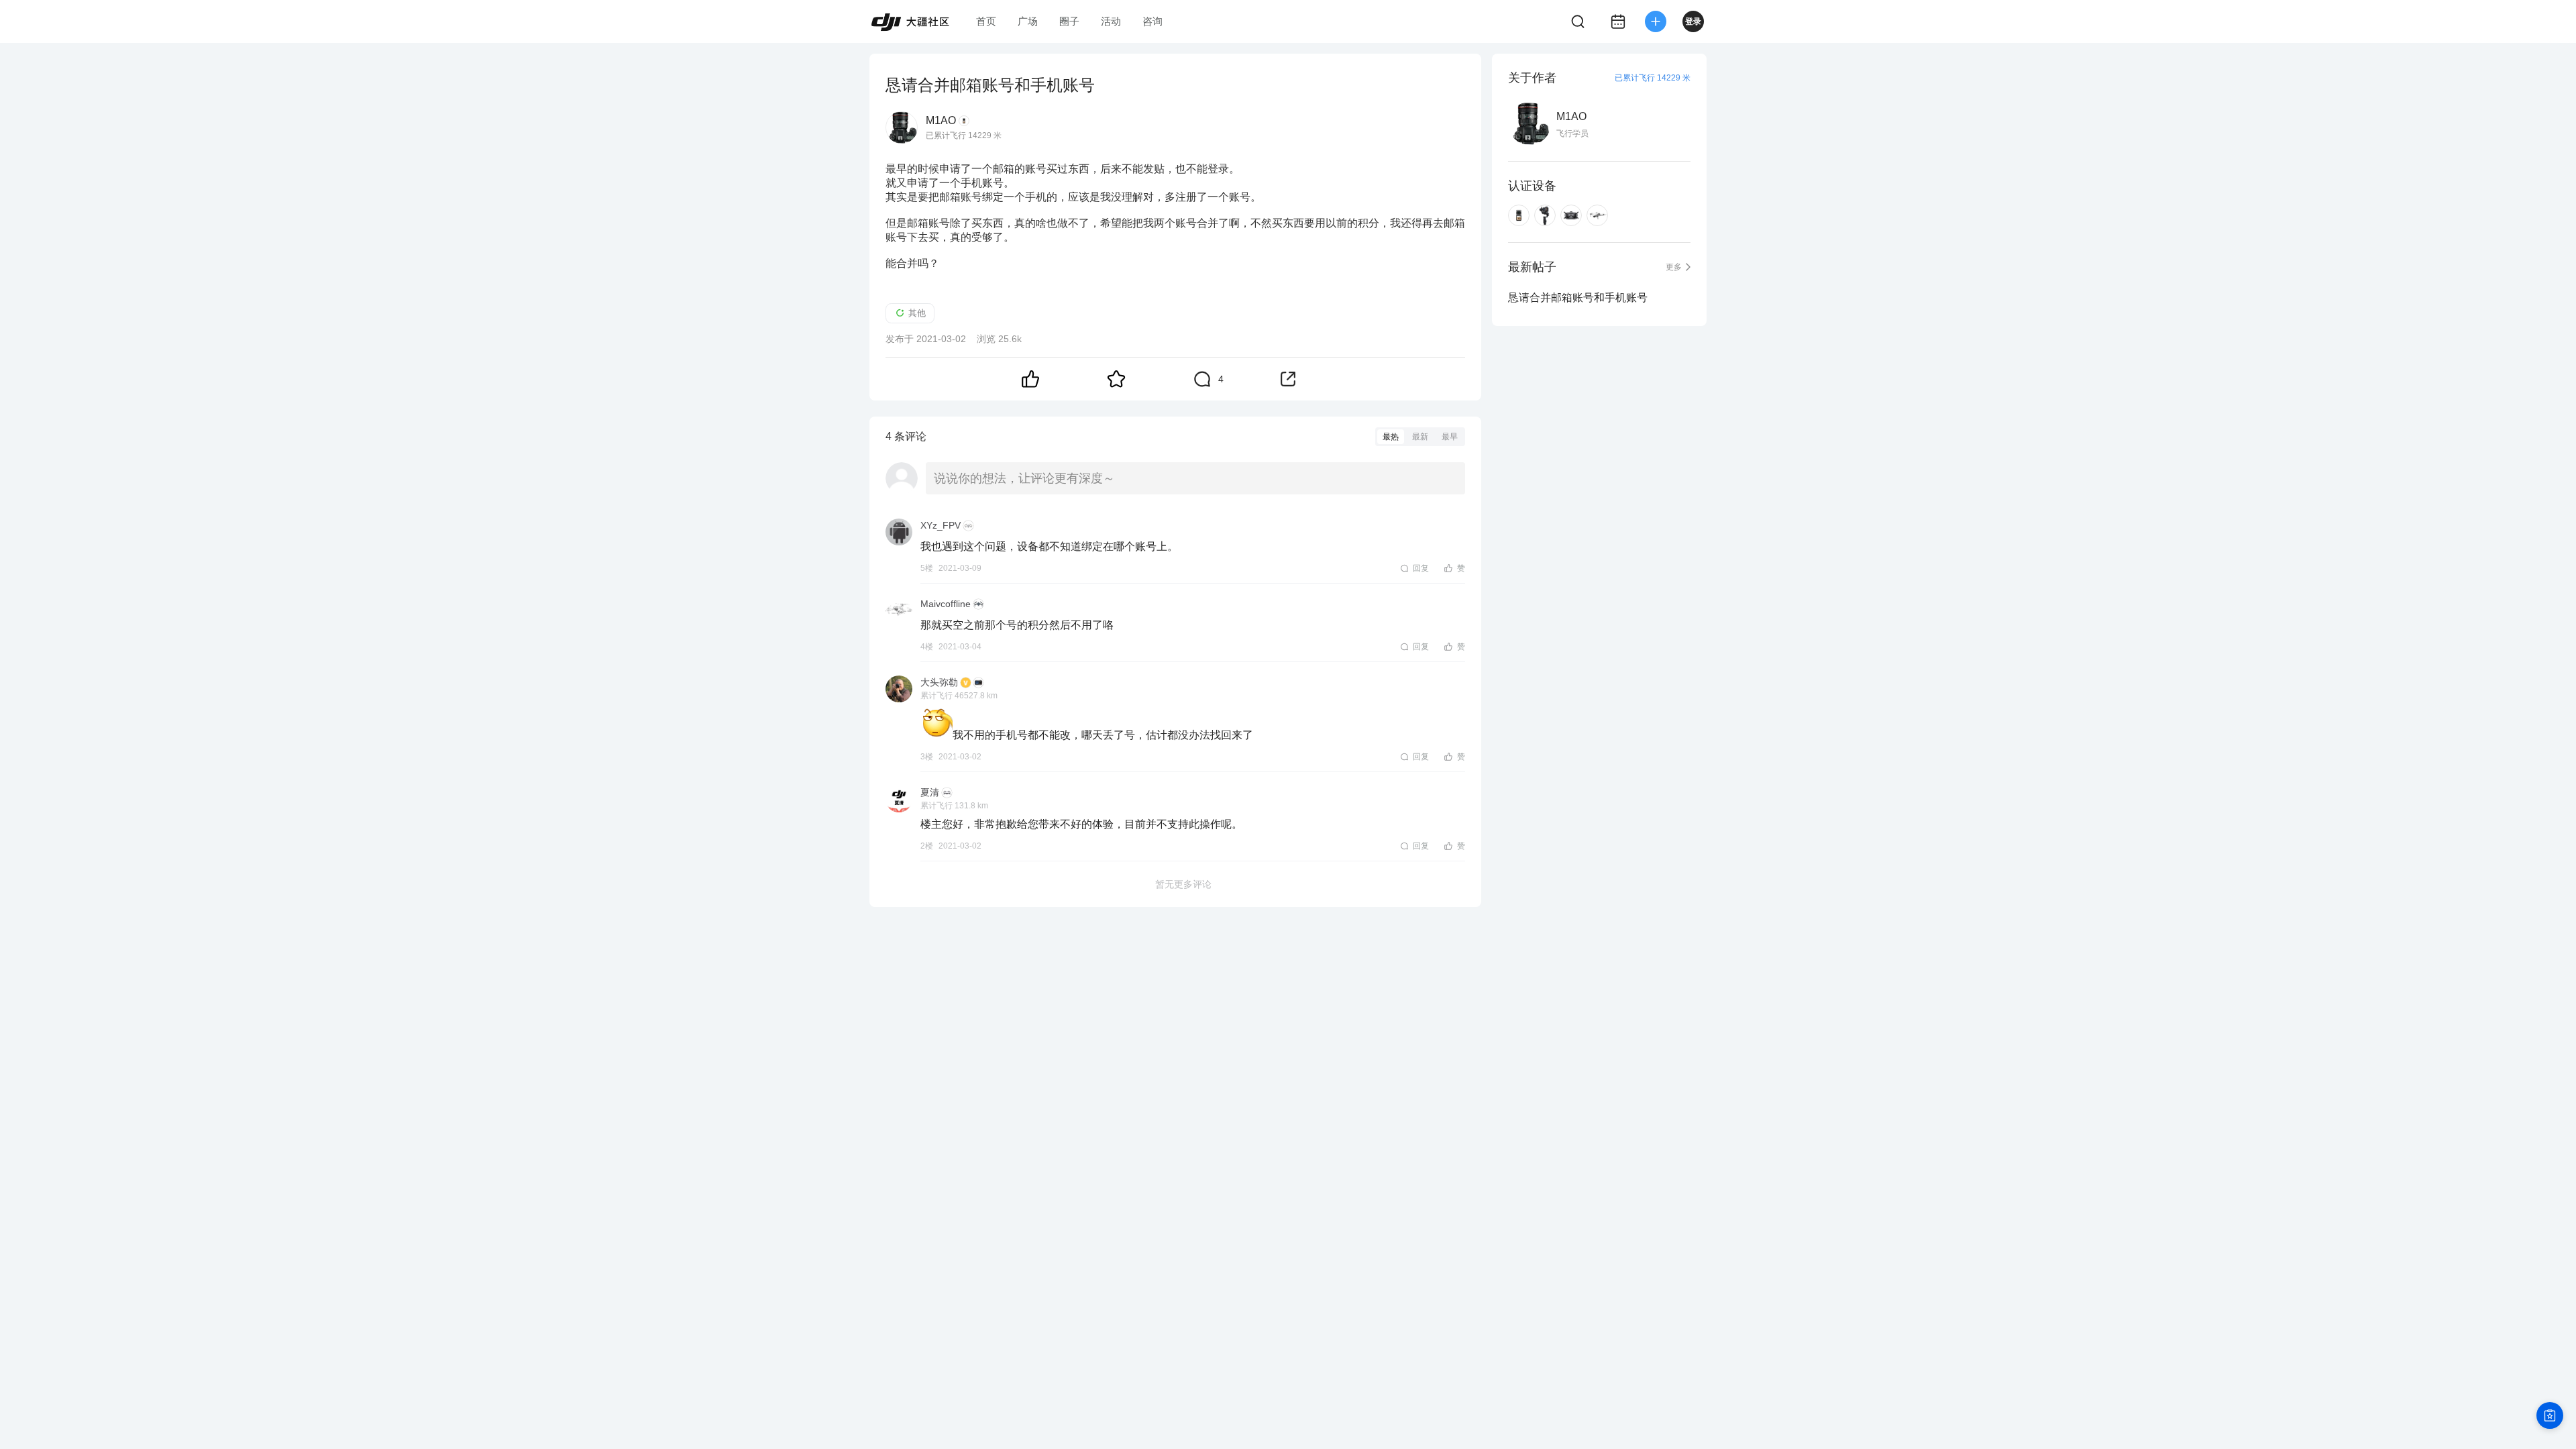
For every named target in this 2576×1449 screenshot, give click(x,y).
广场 (1028, 21)
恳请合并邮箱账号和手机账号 (1578, 298)
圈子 (1069, 21)
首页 (986, 21)
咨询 (1152, 21)
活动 (1111, 21)
